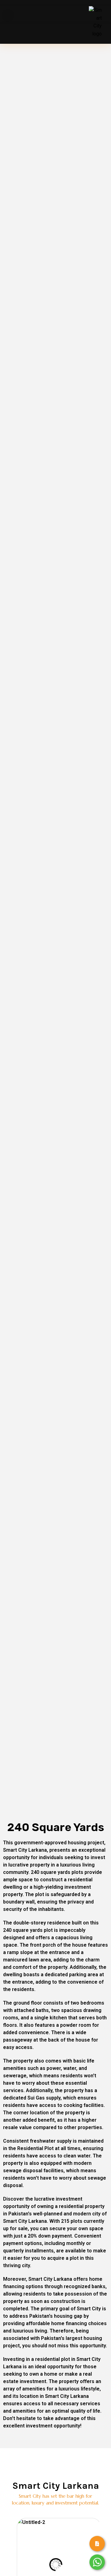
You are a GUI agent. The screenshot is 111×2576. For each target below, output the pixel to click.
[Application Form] (97, 2544)
